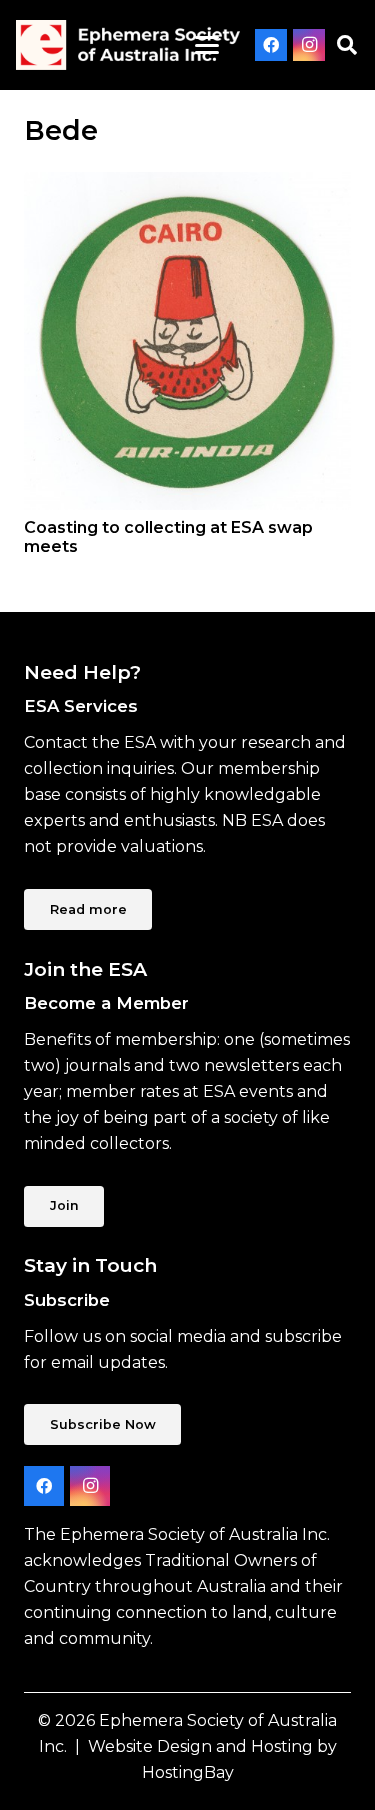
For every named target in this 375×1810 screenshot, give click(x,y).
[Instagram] (309, 45)
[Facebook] (271, 45)
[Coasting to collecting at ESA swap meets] (187, 341)
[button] (208, 45)
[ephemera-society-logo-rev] (128, 45)
